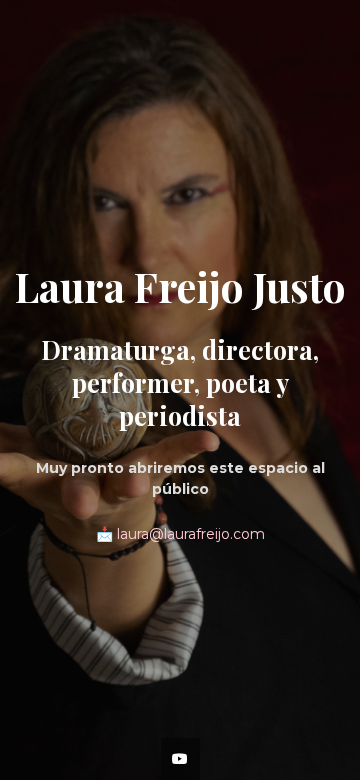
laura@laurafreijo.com (191, 534)
